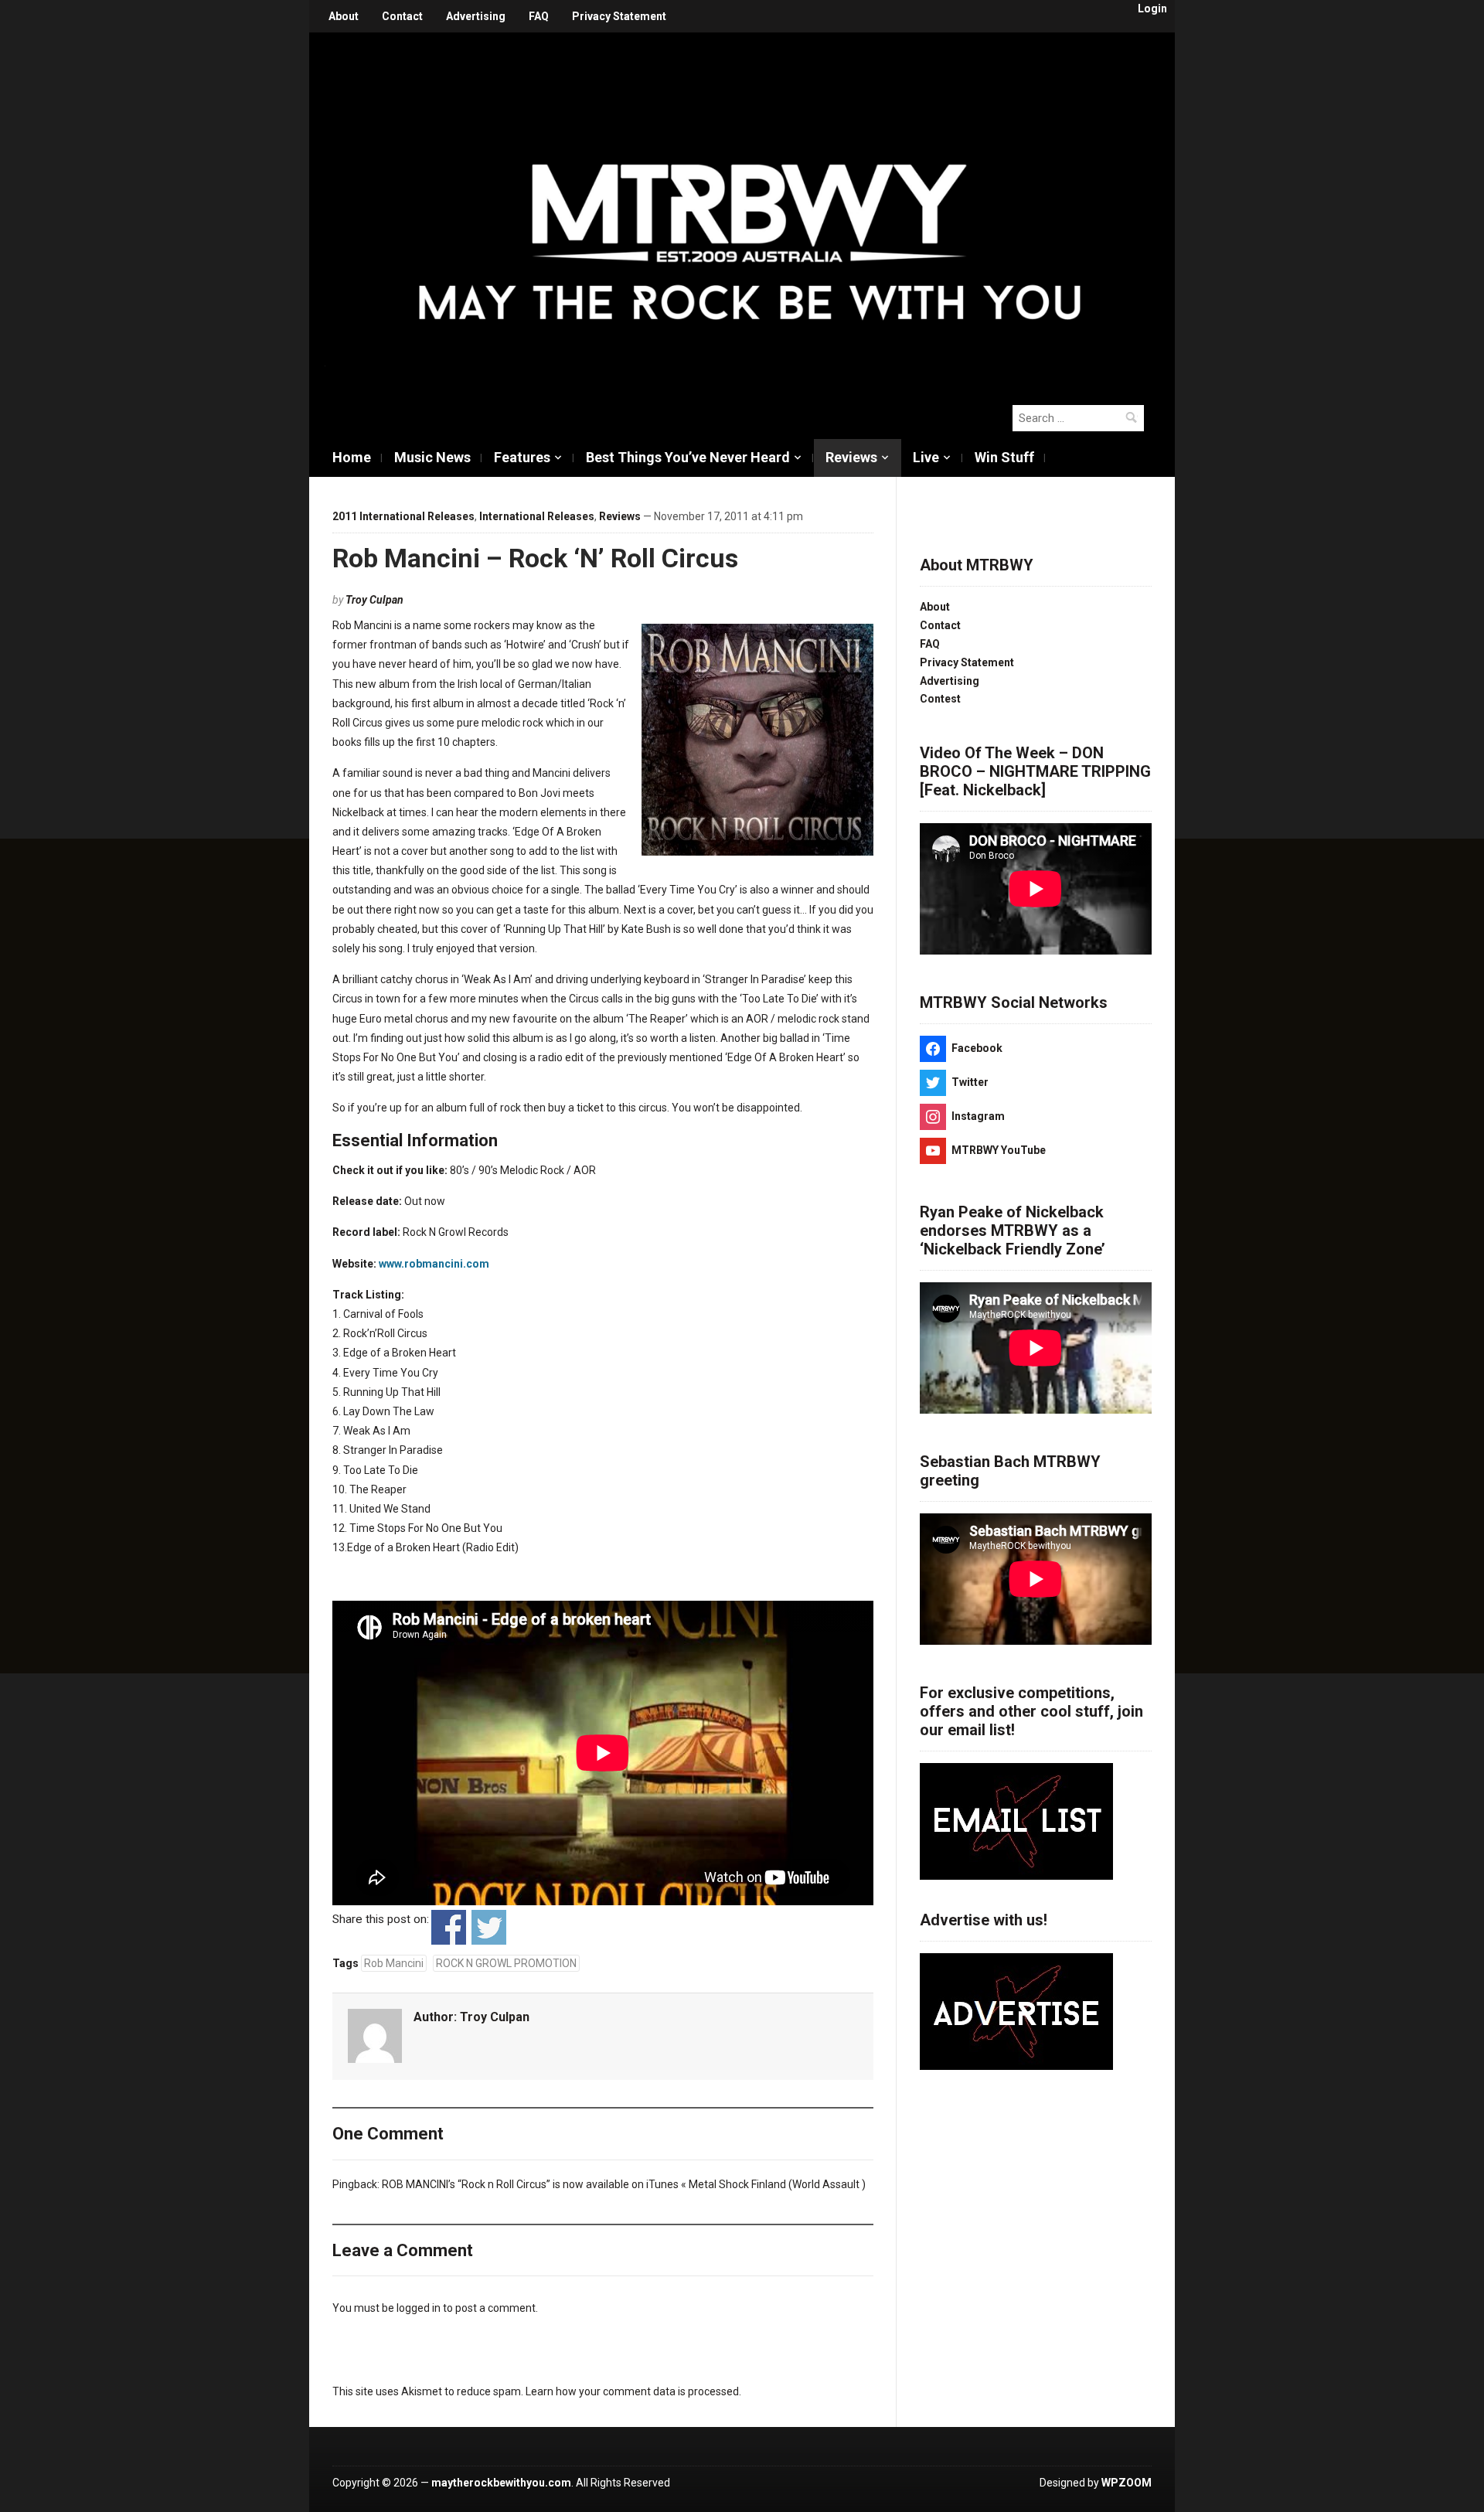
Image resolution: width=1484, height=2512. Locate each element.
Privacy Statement (619, 16)
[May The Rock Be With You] (750, 210)
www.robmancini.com (434, 1264)
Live (926, 457)
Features (522, 457)
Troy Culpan (374, 600)
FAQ (539, 16)
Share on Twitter (489, 1927)
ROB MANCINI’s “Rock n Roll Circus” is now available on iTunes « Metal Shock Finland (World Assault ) (624, 2184)
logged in (419, 2308)
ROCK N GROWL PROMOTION (506, 1963)
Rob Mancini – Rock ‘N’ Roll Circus (535, 558)
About (344, 16)
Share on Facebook (449, 1927)
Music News (432, 457)
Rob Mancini (394, 1963)
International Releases (537, 516)
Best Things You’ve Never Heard (688, 457)
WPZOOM (1127, 2483)
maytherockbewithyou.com (501, 2483)
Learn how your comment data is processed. (633, 2391)
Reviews (851, 457)
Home (352, 457)
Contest (940, 699)
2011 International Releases (403, 516)
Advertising (476, 16)
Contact (402, 16)
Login (1152, 9)
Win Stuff (1004, 457)
